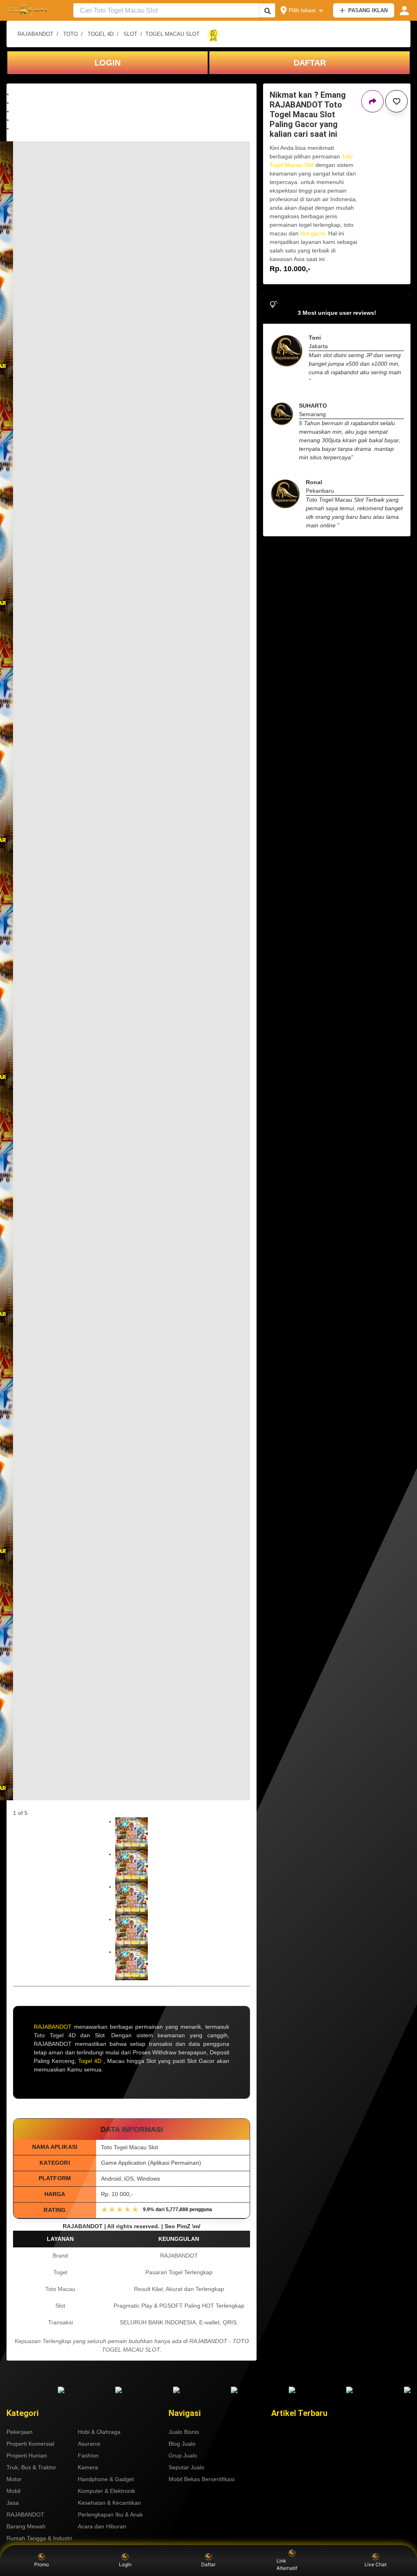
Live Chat (375, 2564)
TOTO (70, 34)
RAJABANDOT (35, 34)
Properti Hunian (27, 2455)
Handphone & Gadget (106, 2479)
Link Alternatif (287, 2564)
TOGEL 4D (101, 34)
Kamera (88, 2467)
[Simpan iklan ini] (396, 101)
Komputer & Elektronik (106, 2491)
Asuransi (89, 2444)
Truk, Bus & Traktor (31, 2467)
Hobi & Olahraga (99, 2432)
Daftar (208, 2564)
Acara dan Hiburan (102, 2526)
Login (125, 2564)
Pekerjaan (20, 2432)
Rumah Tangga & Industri (39, 2538)
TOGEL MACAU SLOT (172, 34)
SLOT (130, 34)
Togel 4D (90, 2061)
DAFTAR (310, 63)
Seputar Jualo (187, 2467)
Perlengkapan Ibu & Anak (110, 2515)
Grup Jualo (183, 2455)
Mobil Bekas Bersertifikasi (202, 2479)
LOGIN (108, 63)
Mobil (13, 2491)
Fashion (88, 2455)
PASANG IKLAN (368, 10)
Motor (14, 2479)
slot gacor (313, 233)
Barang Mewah (26, 2526)
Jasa (13, 2503)
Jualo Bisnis (184, 2432)
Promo (42, 2564)
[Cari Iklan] (268, 11)
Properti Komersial (30, 2444)
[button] (132, 94)
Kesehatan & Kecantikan (109, 2503)
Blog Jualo (182, 2444)
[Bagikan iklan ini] (372, 101)
